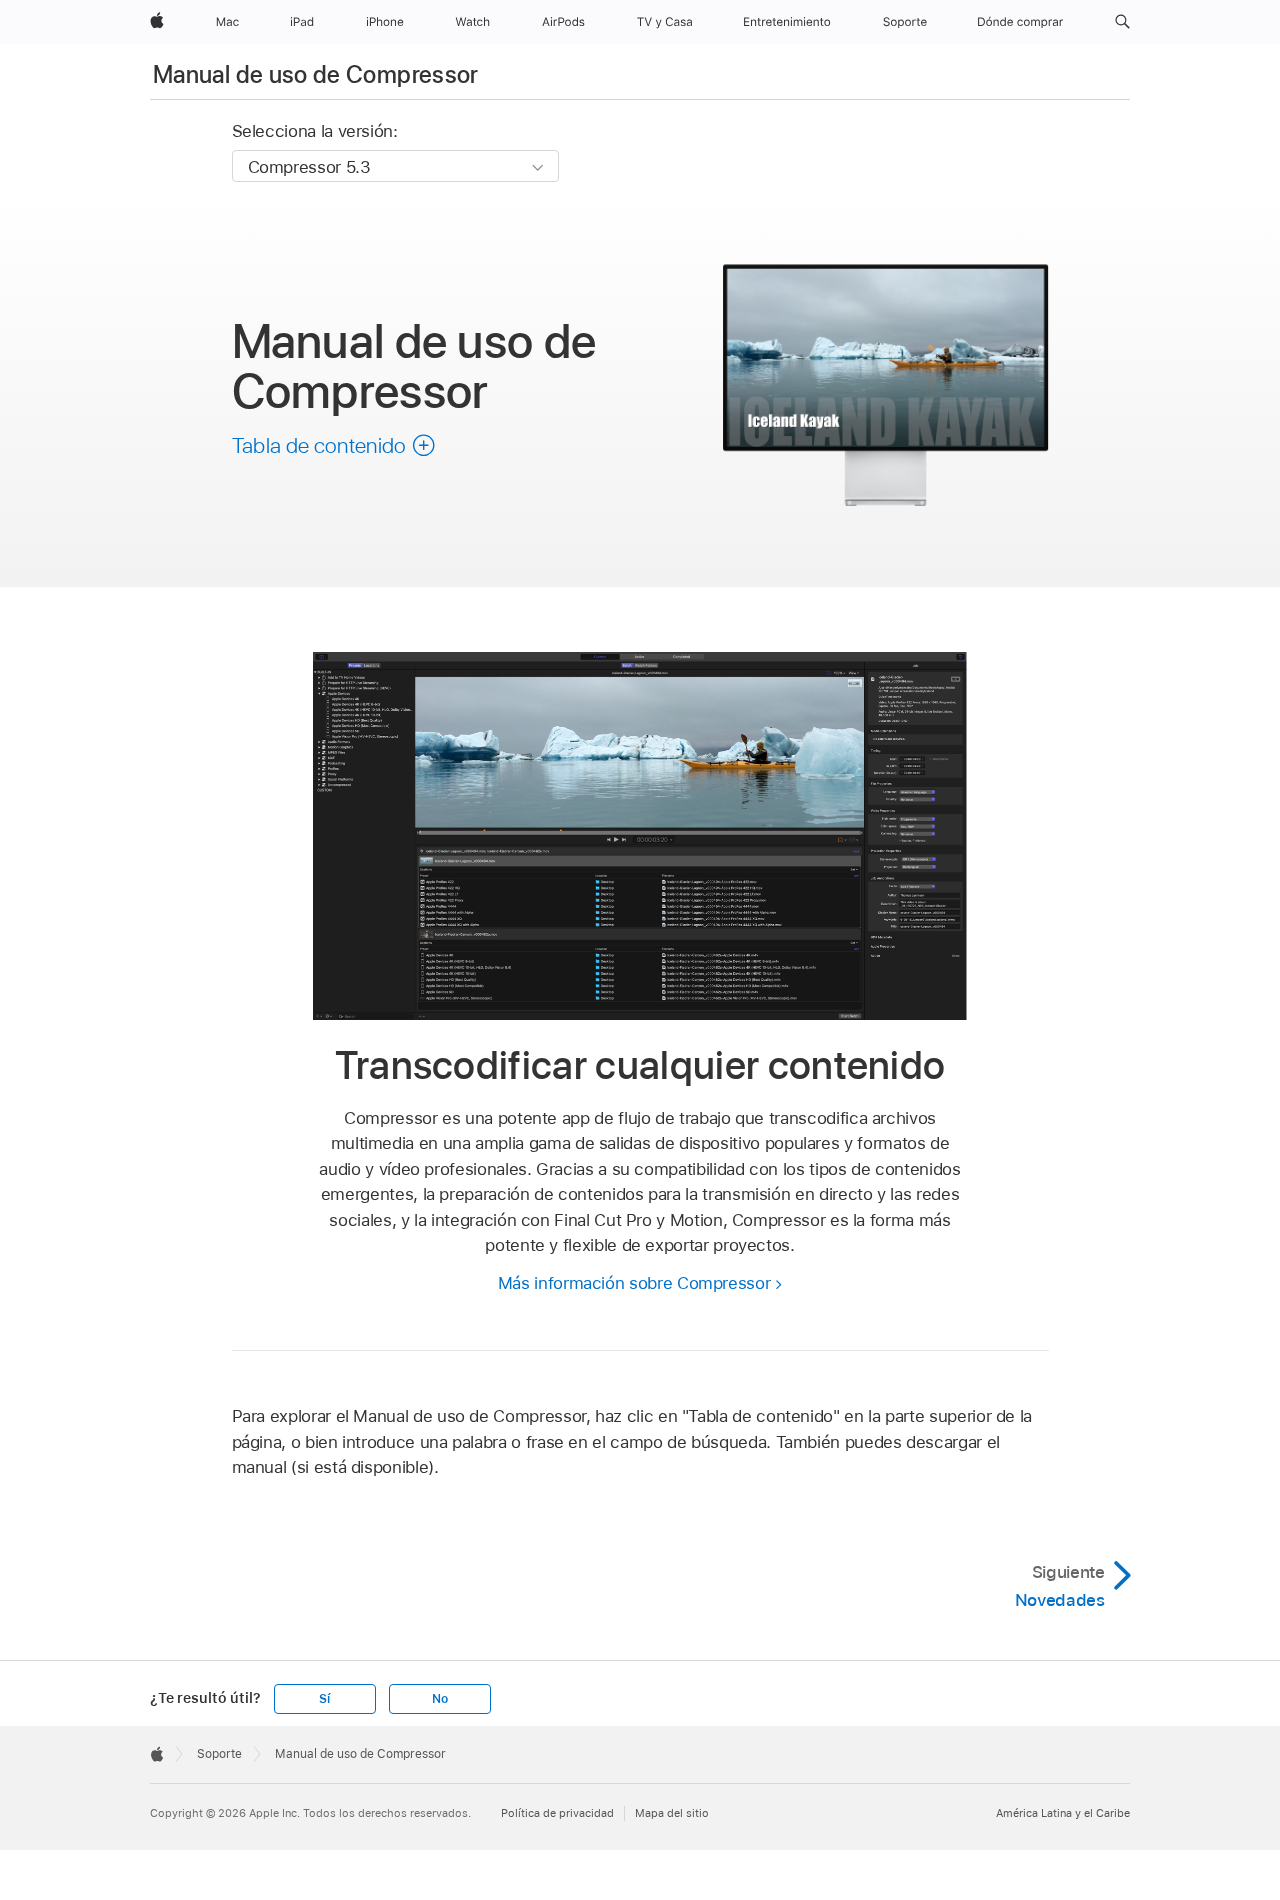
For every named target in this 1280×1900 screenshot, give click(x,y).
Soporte (219, 1754)
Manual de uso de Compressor (316, 74)
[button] (1122, 22)
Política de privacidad (557, 1813)
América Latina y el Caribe (1063, 1813)
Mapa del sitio (672, 1813)
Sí (324, 1699)
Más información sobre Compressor (634, 1283)
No (440, 1699)
